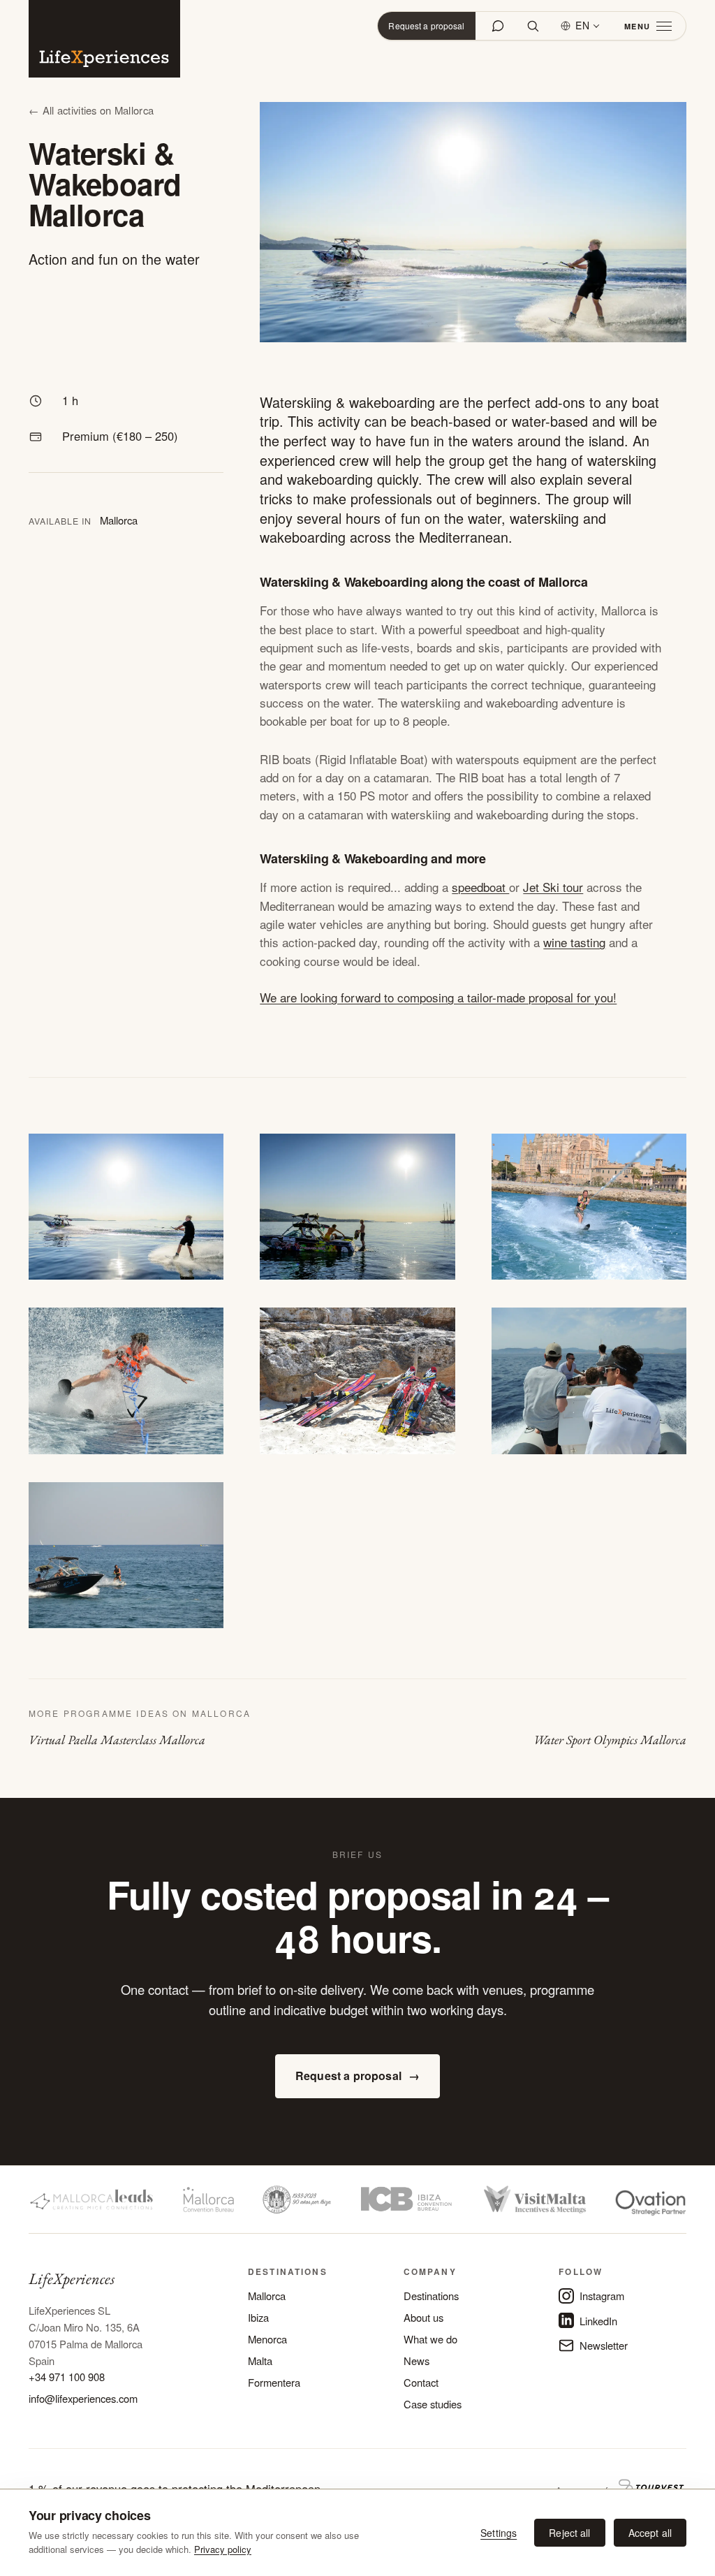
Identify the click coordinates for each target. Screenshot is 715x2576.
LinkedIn (598, 2321)
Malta (260, 2361)
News (417, 2361)
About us (423, 2317)
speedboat (480, 887)
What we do (430, 2339)
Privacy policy (223, 2549)
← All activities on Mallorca (91, 110)
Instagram (602, 2296)
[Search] (533, 26)
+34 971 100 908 (67, 2377)
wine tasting (574, 942)
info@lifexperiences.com (83, 2398)
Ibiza (258, 2317)
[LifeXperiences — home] (104, 39)
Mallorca (267, 2296)
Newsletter (604, 2345)
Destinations (431, 2296)
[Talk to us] (498, 26)
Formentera (274, 2382)
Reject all (569, 2533)
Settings (499, 2533)
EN (583, 25)
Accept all (650, 2533)
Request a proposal (426, 25)
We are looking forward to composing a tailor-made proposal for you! (438, 997)
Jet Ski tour (553, 887)
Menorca (267, 2339)
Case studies (433, 2404)
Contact (421, 2382)
